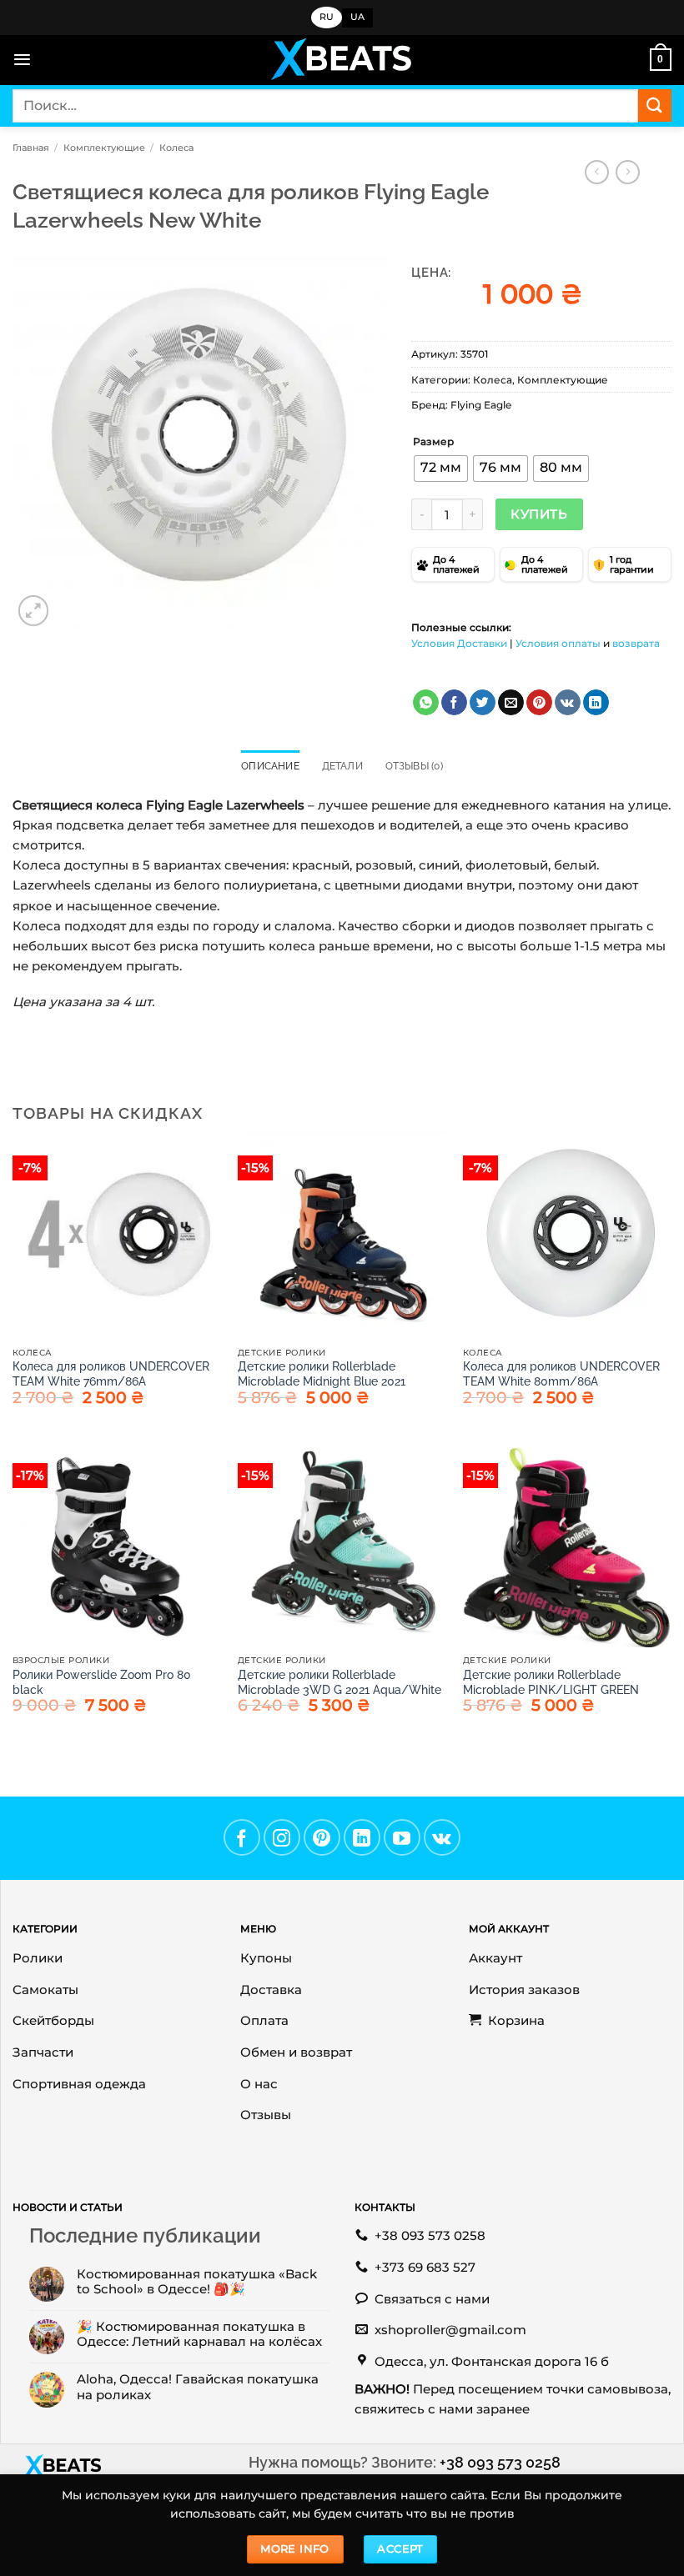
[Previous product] (628, 173)
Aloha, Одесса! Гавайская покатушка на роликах (198, 2387)
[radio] (441, 469)
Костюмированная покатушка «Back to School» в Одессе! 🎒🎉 (197, 2282)
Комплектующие (104, 148)
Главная (31, 148)
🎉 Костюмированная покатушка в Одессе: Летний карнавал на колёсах (199, 2334)
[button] (22, 60)
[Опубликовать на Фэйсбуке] (454, 703)
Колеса (176, 148)
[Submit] (655, 105)
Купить (539, 514)
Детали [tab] (342, 766)
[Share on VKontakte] (568, 703)
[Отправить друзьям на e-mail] (511, 703)
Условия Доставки (459, 643)
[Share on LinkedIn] (596, 703)
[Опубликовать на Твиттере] (483, 703)
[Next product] (597, 173)
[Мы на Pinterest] (322, 1837)
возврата (636, 643)
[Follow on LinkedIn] (362, 1837)
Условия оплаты (558, 643)
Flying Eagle (481, 405)
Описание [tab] (270, 766)
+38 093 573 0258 (500, 2462)
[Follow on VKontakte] (442, 1837)
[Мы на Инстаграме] (282, 1837)
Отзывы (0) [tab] (414, 766)
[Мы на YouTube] (402, 1837)
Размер (433, 442)
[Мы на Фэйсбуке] (242, 1837)
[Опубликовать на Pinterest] (539, 703)
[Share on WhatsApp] (426, 703)
